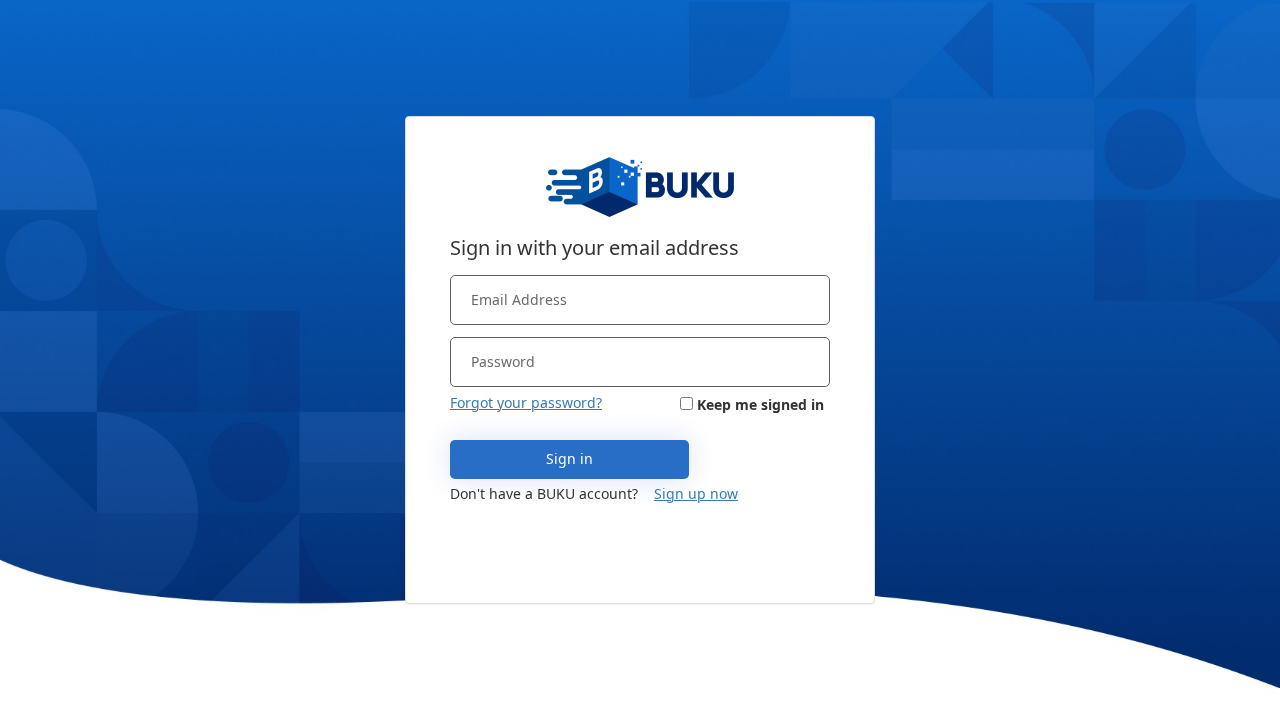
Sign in (569, 458)
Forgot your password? (526, 402)
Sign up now (696, 493)
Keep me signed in (760, 404)
